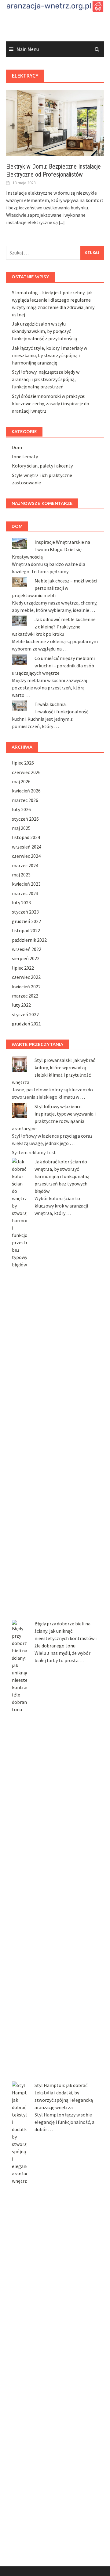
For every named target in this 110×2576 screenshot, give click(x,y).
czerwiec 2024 (26, 856)
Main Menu (28, 49)
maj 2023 (21, 875)
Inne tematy (25, 456)
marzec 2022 (25, 996)
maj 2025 (21, 828)
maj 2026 (21, 781)
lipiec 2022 (23, 968)
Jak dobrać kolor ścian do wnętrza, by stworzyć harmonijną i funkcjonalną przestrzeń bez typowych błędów (62, 1176)
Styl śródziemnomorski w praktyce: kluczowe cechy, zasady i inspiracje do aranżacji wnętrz (51, 403)
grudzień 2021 (26, 1024)
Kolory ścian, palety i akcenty (42, 466)
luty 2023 (21, 903)
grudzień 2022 (26, 921)
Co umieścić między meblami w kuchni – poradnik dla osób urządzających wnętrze (53, 666)
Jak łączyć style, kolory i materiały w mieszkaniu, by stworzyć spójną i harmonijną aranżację (50, 355)
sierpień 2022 (26, 958)
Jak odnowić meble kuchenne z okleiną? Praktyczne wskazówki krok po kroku (54, 627)
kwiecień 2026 (26, 791)
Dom (17, 447)
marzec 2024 (25, 865)
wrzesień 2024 (27, 847)
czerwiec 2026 (26, 772)
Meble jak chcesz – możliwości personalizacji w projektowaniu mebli (55, 588)
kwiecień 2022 (26, 987)
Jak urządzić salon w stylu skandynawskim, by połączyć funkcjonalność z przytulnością (44, 331)
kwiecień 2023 (26, 884)
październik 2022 (29, 940)
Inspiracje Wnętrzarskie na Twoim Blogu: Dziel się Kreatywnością (51, 549)
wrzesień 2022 (27, 949)
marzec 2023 (25, 893)
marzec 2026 (25, 800)
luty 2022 (21, 1005)
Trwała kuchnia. (51, 704)
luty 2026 (21, 809)
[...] (62, 222)
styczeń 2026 (25, 819)
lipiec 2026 (23, 763)
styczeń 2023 (25, 912)
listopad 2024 (26, 837)
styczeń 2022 (25, 1014)
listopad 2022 (26, 930)
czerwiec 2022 (26, 977)
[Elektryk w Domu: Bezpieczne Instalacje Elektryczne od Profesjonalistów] (55, 123)
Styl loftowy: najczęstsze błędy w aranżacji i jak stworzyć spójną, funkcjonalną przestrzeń (46, 379)
